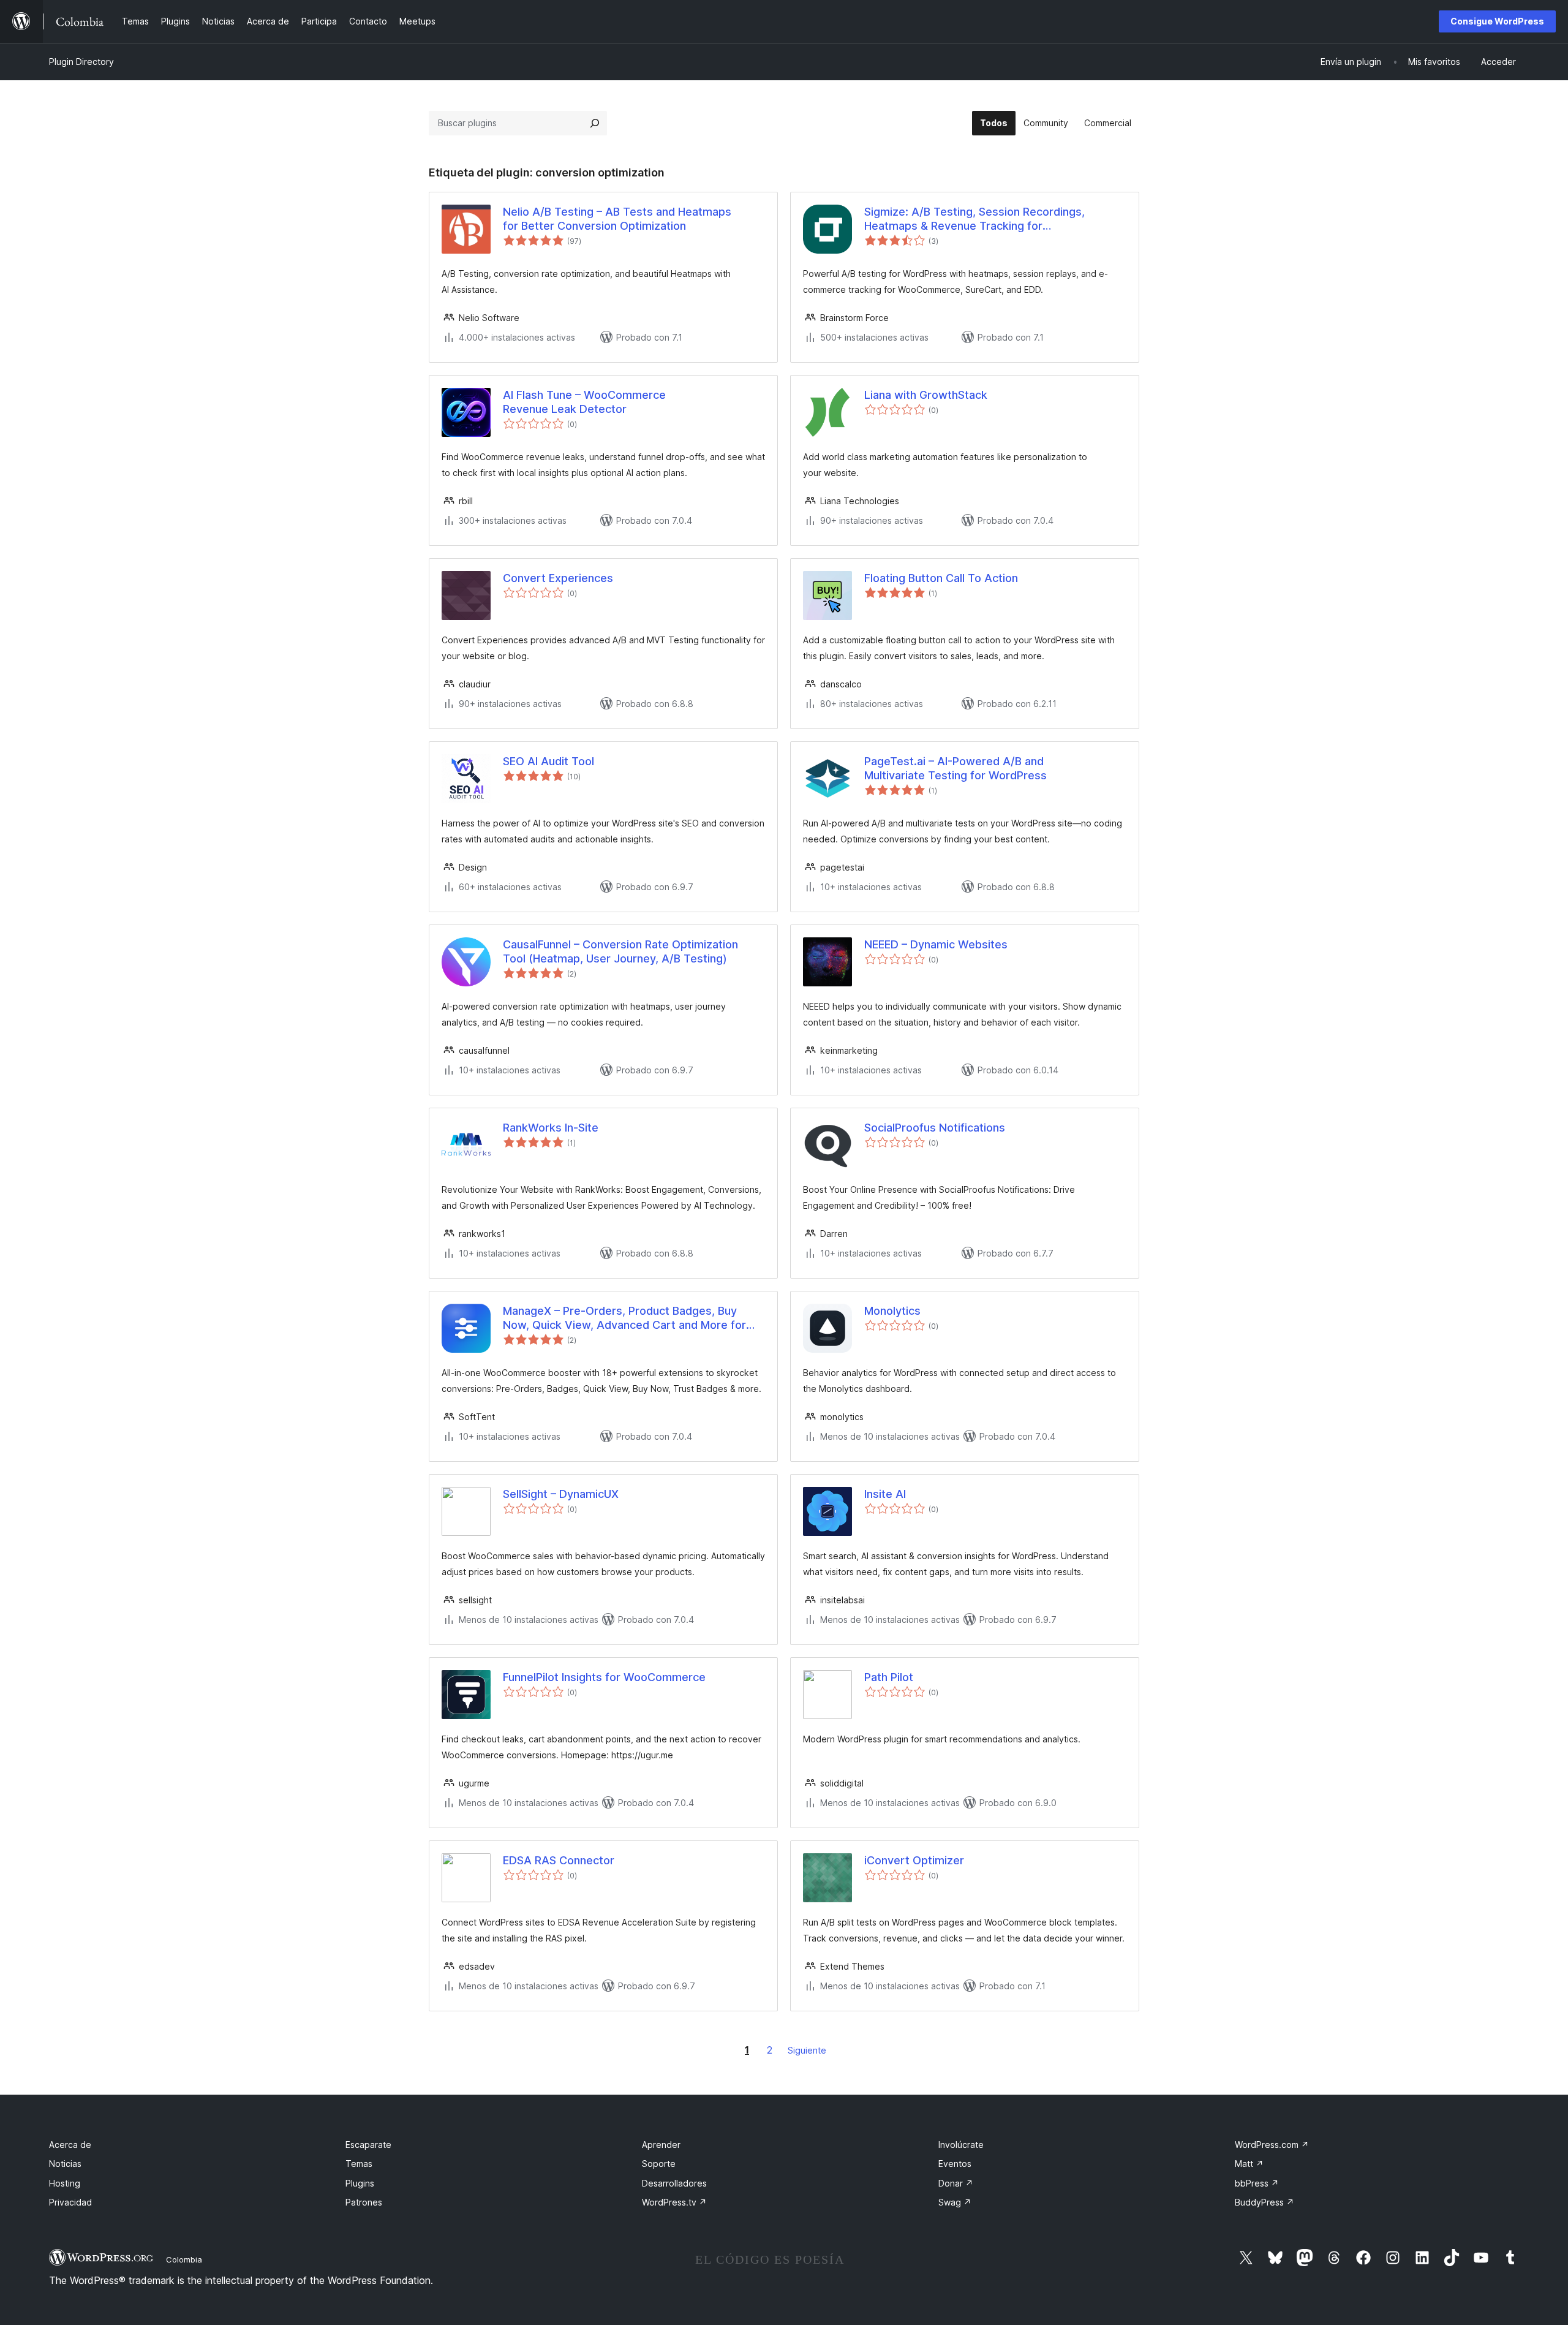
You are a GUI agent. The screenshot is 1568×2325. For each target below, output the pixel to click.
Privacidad (70, 2202)
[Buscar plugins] (595, 123)
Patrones (364, 2202)
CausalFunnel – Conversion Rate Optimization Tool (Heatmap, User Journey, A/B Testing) (620, 951)
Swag (955, 2202)
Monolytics (892, 1311)
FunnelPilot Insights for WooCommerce (604, 1677)
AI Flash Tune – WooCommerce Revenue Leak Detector (584, 402)
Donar (956, 2183)
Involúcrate (961, 2145)
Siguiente (807, 2050)
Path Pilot (889, 1677)
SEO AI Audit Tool (548, 761)
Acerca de (70, 2145)
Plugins (360, 2183)
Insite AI (885, 1494)
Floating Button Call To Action (941, 578)
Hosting (65, 2183)
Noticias (65, 2164)
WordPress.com (1272, 2145)
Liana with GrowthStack (926, 395)
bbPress (1257, 2183)
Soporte (659, 2164)
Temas (359, 2164)
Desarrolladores (674, 2183)
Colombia (184, 2259)
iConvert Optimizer (914, 1860)
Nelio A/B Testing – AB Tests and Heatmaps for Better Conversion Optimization (617, 219)
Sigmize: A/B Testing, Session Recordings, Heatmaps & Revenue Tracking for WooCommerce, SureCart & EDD (974, 219)
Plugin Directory (81, 62)
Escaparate (368, 2145)
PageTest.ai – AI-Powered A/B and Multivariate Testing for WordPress (956, 768)
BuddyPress (1265, 2202)
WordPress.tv (674, 2202)
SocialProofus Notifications (935, 1128)
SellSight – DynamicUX (561, 1494)
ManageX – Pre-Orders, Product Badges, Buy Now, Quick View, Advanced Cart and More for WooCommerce (624, 1318)
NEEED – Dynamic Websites (936, 944)
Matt (1249, 2164)
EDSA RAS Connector (559, 1860)
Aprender (661, 2145)
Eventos (955, 2164)
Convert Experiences (558, 578)
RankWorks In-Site (551, 1128)
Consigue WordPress (1497, 21)
